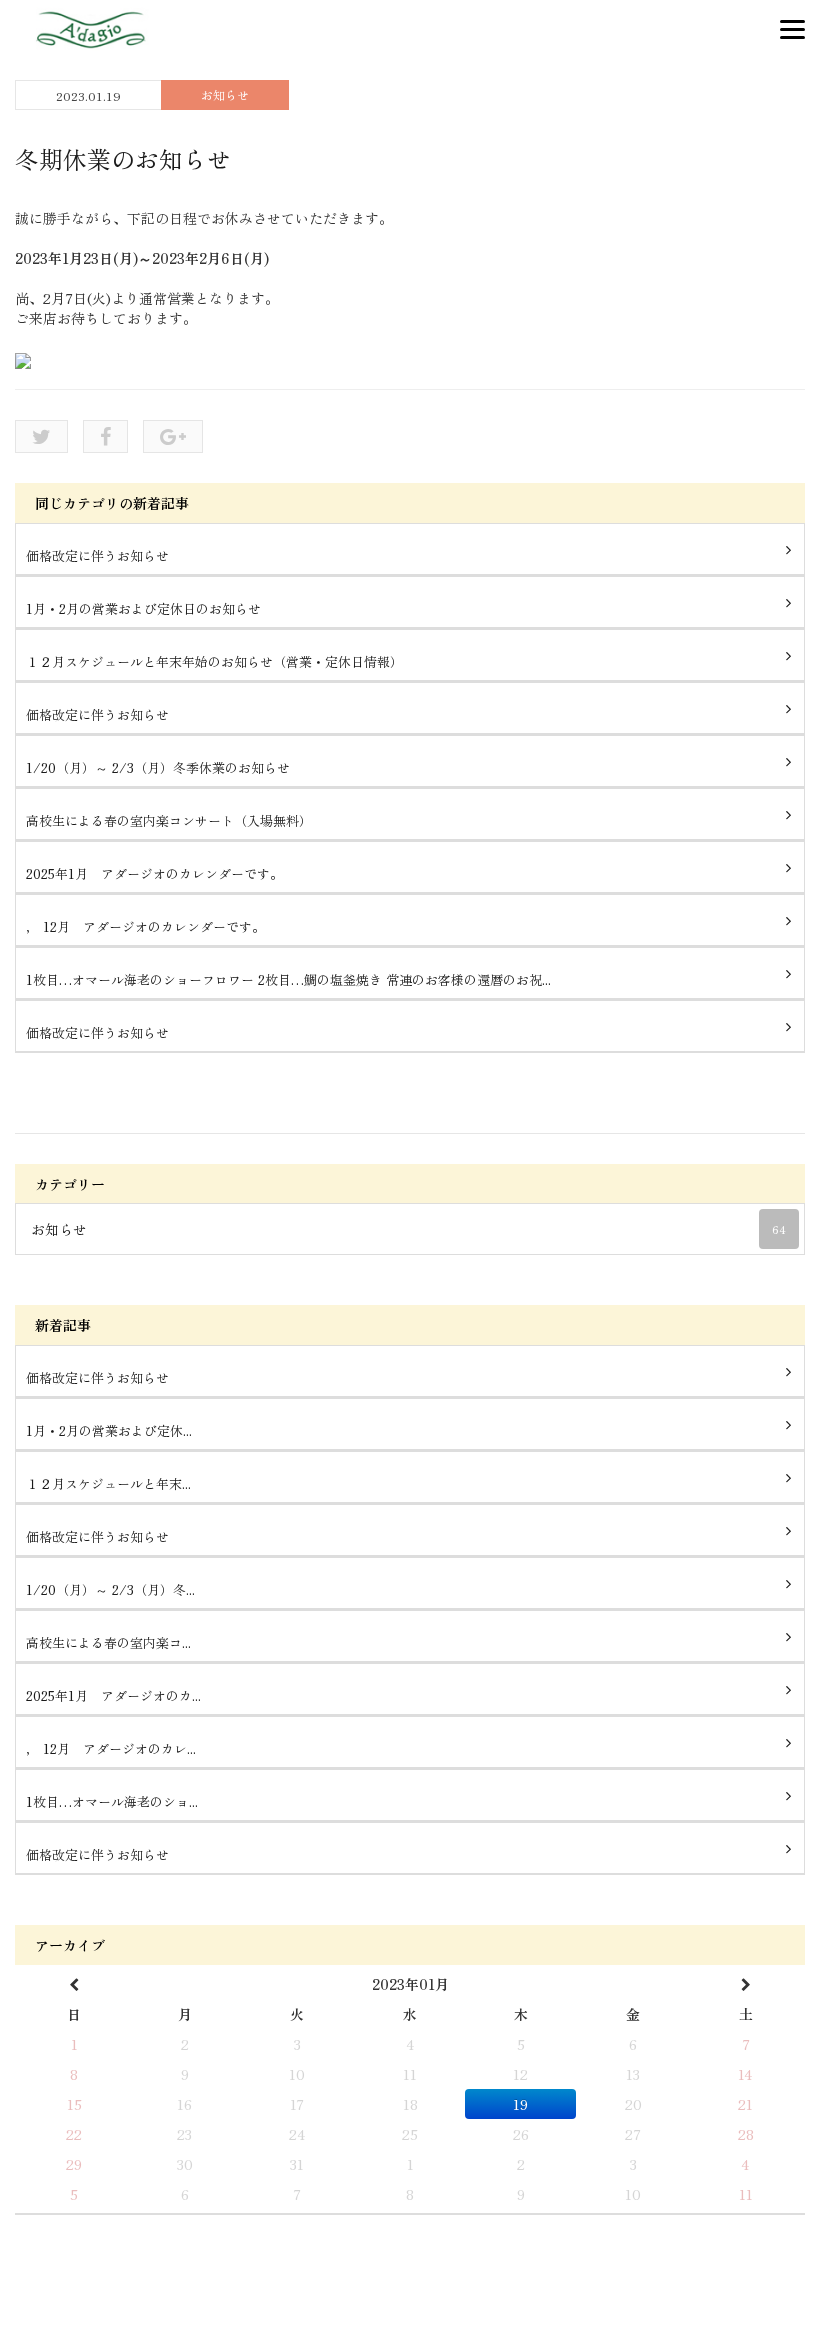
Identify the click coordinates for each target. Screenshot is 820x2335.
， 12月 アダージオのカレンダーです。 (145, 926)
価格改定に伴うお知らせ (97, 555)
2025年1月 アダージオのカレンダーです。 (154, 873)
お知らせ (225, 94)
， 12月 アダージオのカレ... (111, 1748)
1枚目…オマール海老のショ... (112, 1801)
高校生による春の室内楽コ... (108, 1642)
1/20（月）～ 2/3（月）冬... (110, 1589)
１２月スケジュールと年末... (108, 1483)
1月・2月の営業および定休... (109, 1430)
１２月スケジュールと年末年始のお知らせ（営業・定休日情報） (214, 661)
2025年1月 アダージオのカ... (113, 1695)
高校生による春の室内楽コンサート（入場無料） (169, 820)
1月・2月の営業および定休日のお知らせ (143, 608)
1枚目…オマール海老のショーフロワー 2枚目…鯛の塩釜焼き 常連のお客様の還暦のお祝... (288, 979)
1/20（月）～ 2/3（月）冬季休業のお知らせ (158, 767)
